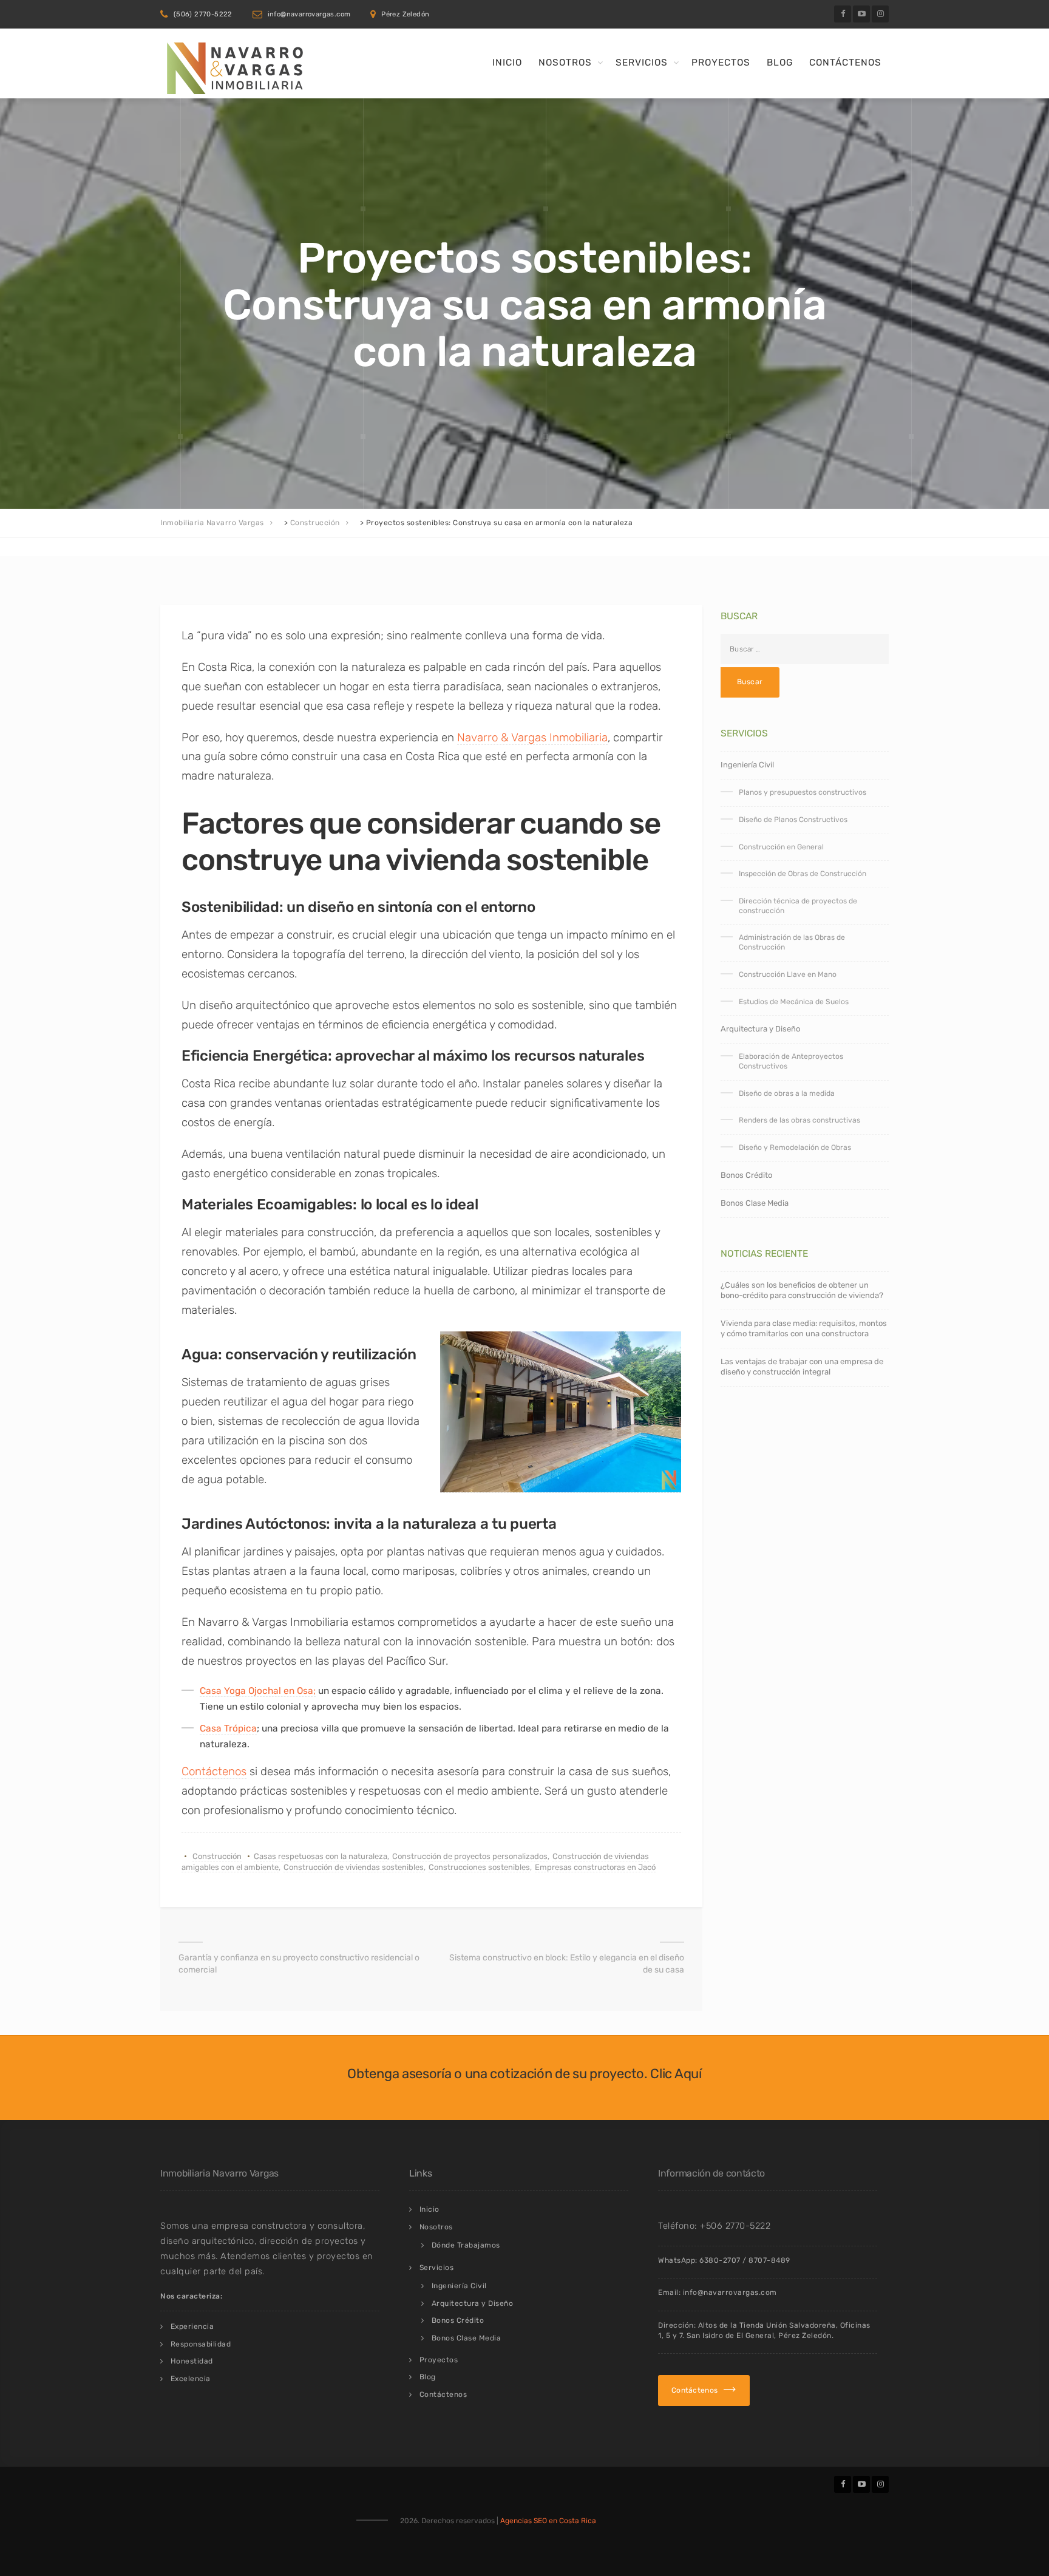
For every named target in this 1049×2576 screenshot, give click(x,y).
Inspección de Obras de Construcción (803, 874)
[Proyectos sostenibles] (560, 1412)
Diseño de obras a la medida (787, 1093)
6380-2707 (720, 2260)
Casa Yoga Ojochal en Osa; (258, 1691)
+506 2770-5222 (735, 2226)
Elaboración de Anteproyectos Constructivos (791, 1061)
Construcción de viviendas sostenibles (354, 1867)
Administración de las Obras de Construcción (792, 942)
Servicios (642, 63)
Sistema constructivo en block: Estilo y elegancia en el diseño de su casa (567, 1964)
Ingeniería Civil (747, 765)
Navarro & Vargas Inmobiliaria (532, 737)
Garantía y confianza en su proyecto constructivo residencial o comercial (299, 1964)
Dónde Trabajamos (466, 2245)
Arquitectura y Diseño (760, 1029)
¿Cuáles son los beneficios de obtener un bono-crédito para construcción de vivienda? (802, 1290)
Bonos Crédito (746, 1175)
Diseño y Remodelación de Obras (795, 1147)
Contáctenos (845, 63)
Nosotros (565, 63)
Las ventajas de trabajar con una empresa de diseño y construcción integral (802, 1367)
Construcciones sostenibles (479, 1867)
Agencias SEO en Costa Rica (548, 2521)
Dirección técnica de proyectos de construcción (798, 906)
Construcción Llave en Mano (788, 974)
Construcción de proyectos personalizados (470, 1856)
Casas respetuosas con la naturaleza (321, 1856)
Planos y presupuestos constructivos (803, 792)
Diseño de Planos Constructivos (793, 820)
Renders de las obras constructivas (799, 1120)
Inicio (507, 63)
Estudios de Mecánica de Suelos (794, 1002)
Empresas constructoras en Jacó (595, 1867)
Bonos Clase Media (755, 1203)
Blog (780, 63)
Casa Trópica (228, 1728)
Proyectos (721, 63)
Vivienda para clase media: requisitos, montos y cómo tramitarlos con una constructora (804, 1328)
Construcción (217, 1856)
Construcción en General (781, 847)
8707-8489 (769, 2260)
